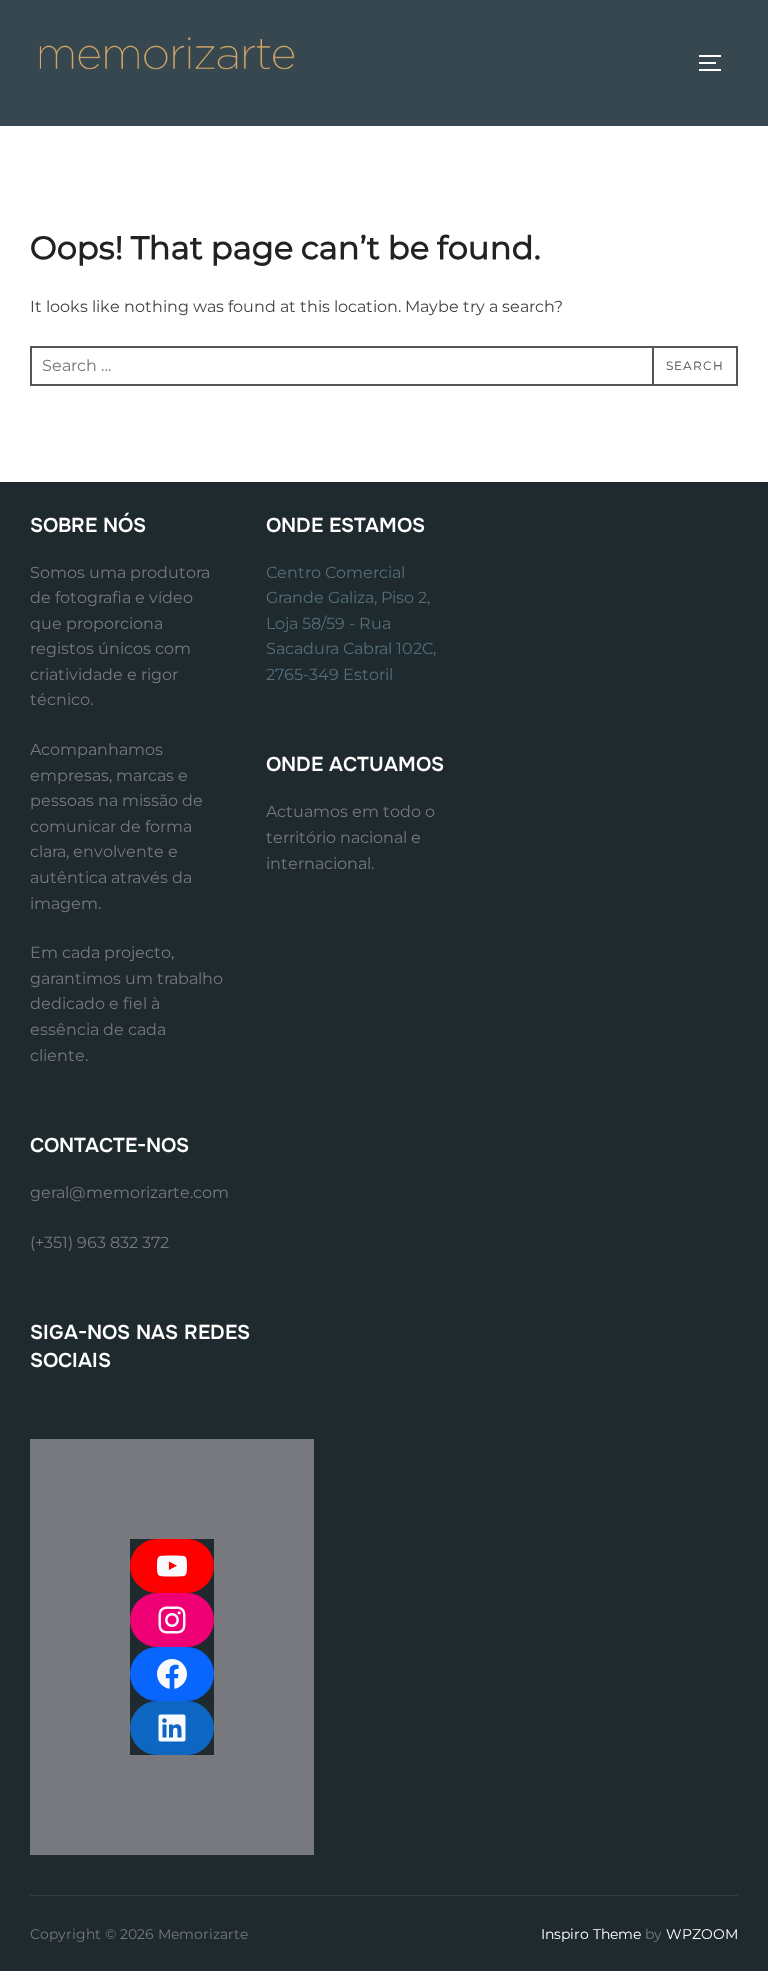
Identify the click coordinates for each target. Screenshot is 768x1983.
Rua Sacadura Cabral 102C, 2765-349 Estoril (351, 649)
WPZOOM (702, 1934)
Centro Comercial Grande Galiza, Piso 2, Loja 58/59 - (348, 598)
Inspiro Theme (591, 1934)
